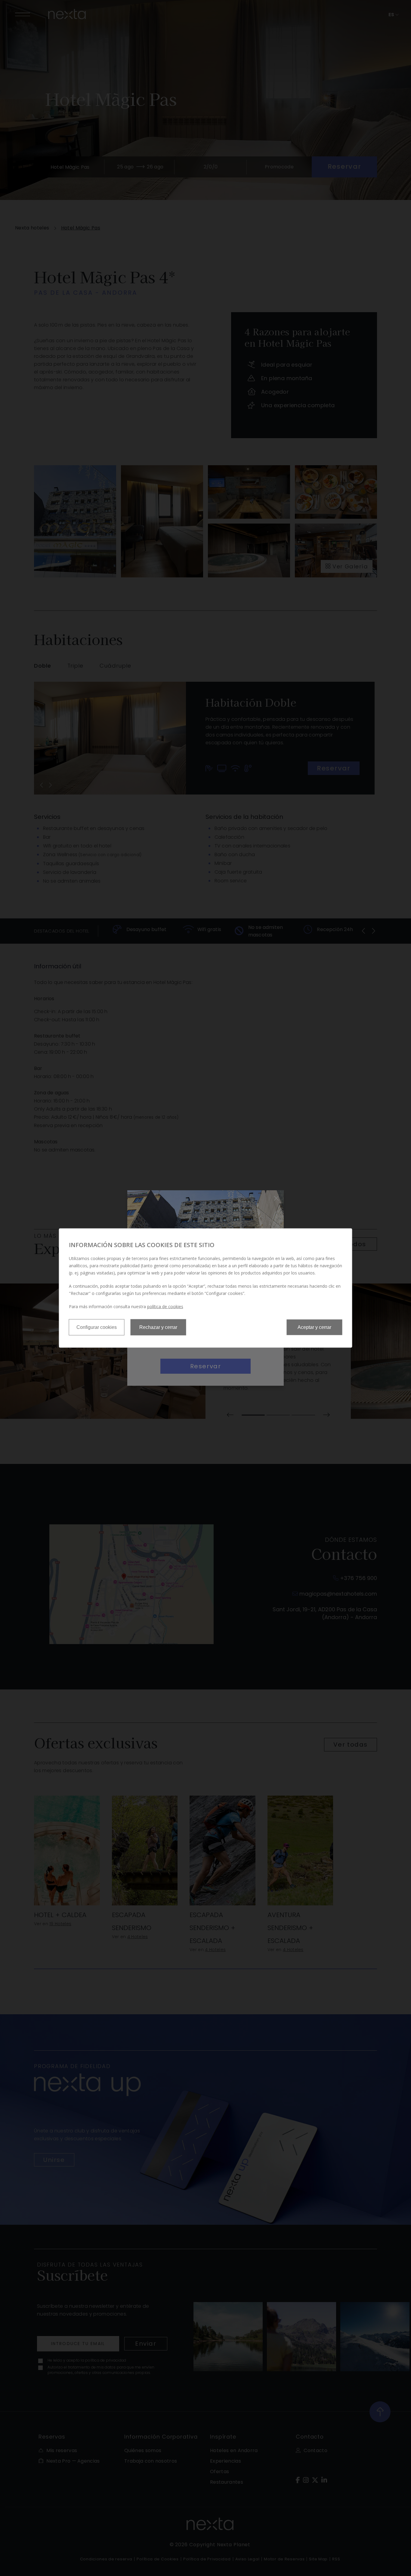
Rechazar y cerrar (158, 1327)
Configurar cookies (97, 1327)
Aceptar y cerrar (314, 1327)
